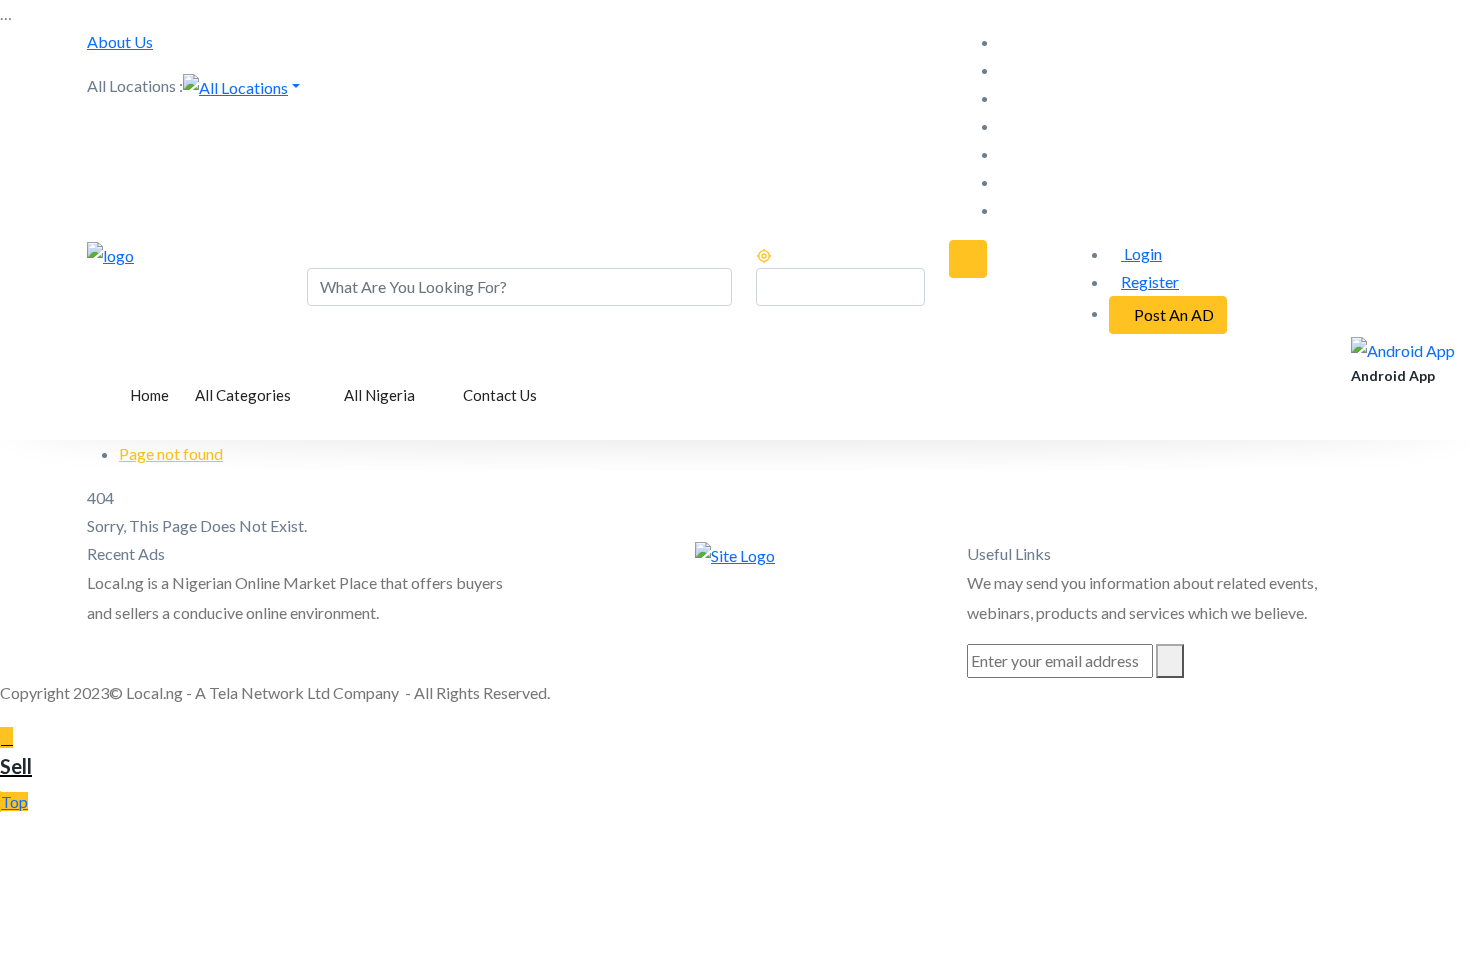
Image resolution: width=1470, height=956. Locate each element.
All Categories (244, 395)
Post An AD (1174, 314)
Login (1141, 253)
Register (1150, 281)
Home (149, 395)
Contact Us (500, 395)
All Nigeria (381, 395)
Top (14, 801)
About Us (120, 41)
